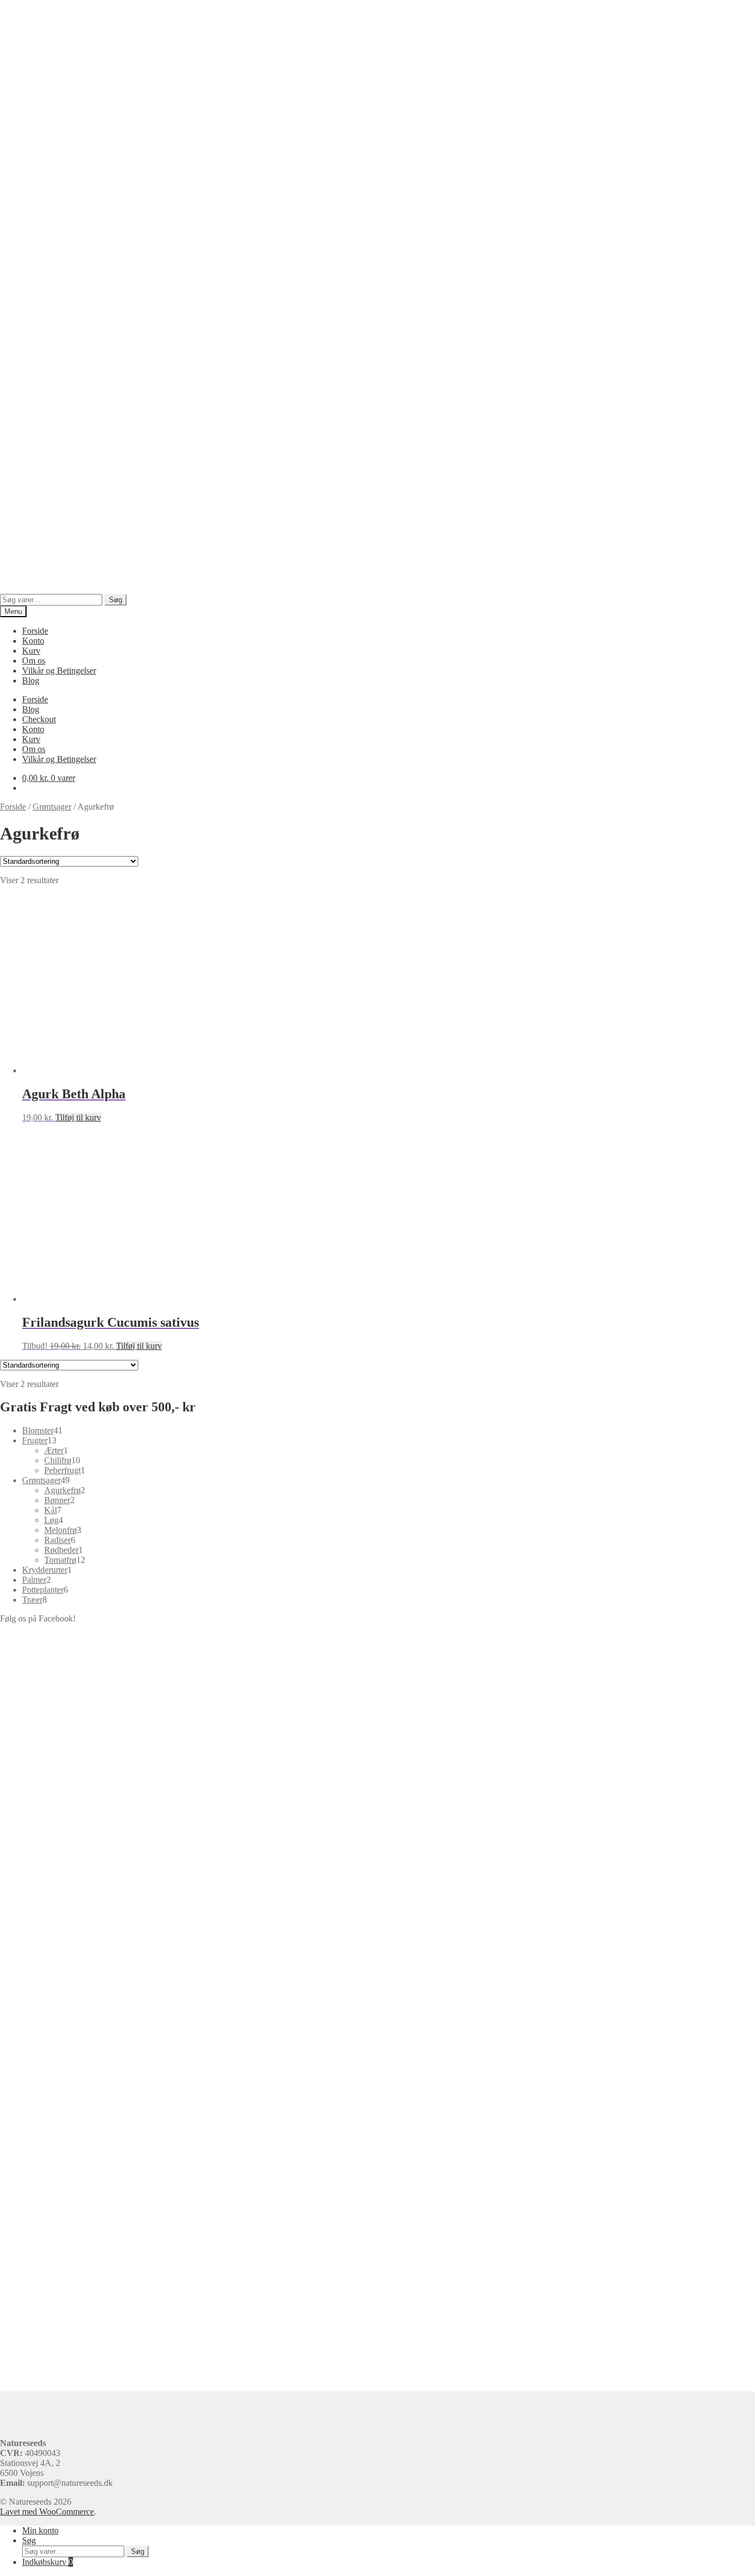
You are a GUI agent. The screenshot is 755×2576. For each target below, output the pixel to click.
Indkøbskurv (48, 2562)
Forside (35, 631)
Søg (116, 600)
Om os (34, 661)
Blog (31, 680)
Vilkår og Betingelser (59, 671)
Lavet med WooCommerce (47, 2512)
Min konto (40, 2530)
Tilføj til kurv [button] (78, 1117)
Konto (33, 641)
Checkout (39, 719)
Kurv (31, 651)
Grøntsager (52, 807)
